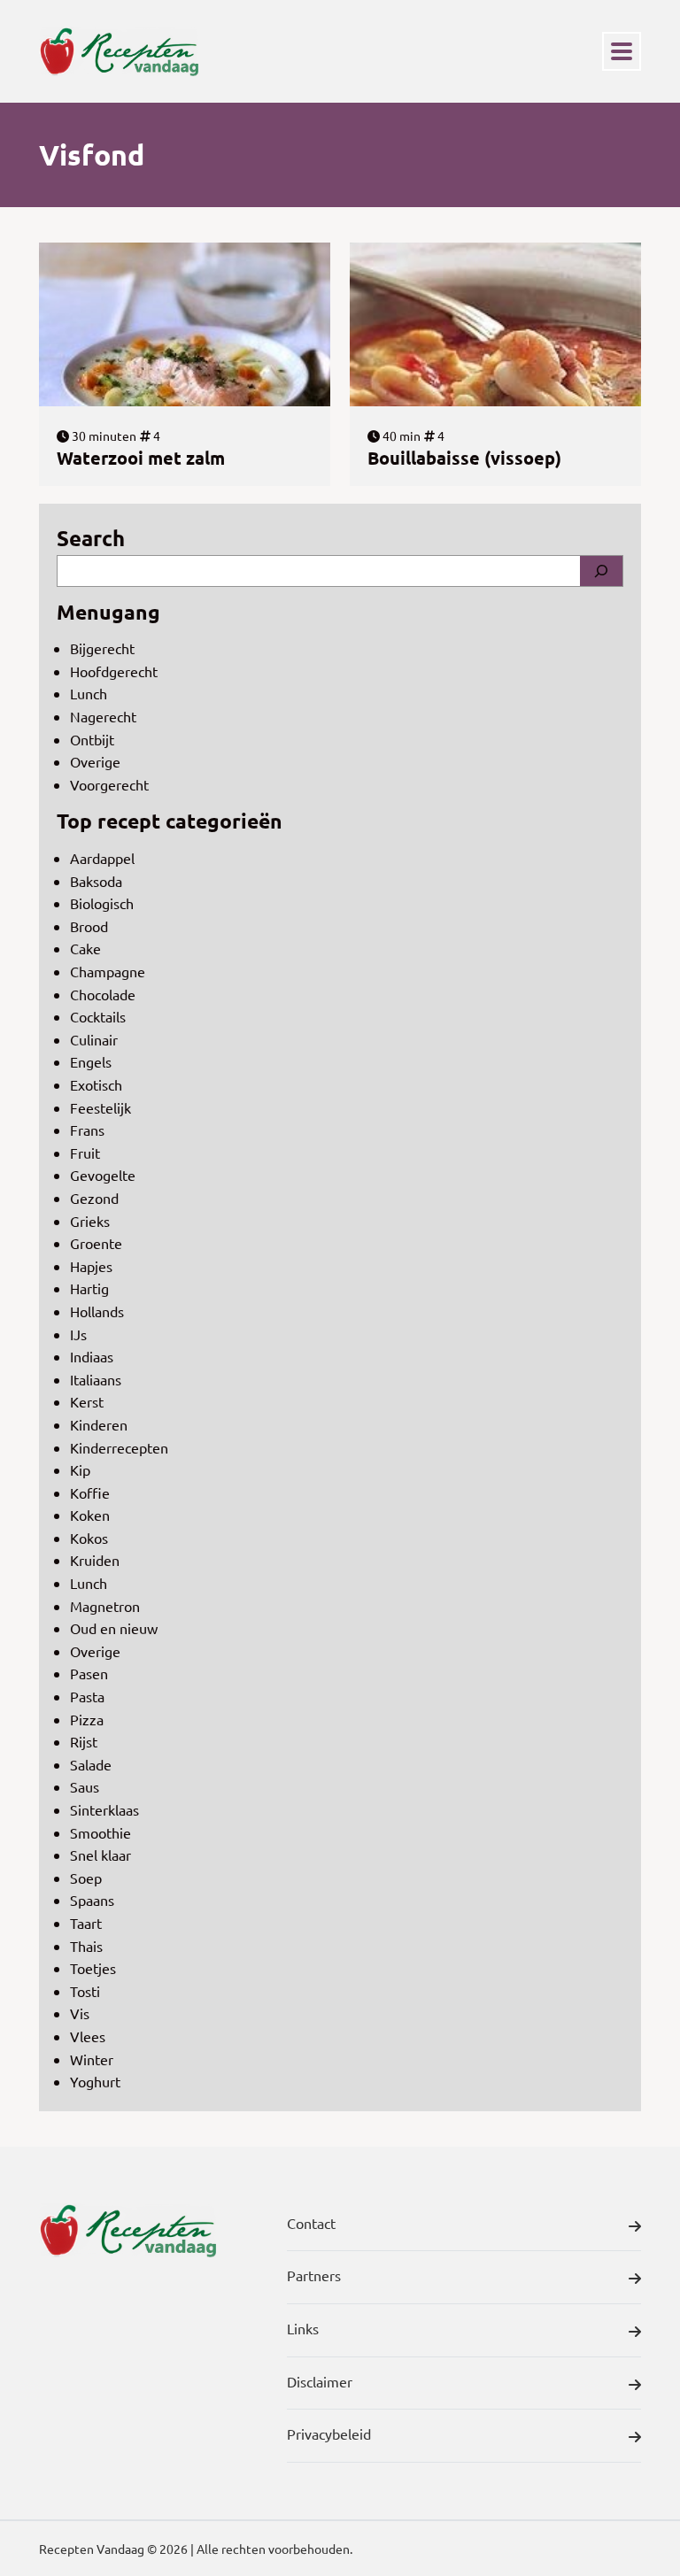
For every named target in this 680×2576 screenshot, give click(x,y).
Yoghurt (95, 2081)
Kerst (87, 1401)
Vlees (88, 2036)
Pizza (87, 1719)
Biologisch (102, 903)
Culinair (94, 1039)
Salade (91, 1764)
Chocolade (103, 994)
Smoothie (100, 1832)
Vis (80, 2013)
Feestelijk (100, 1107)
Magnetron (105, 1606)
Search (91, 538)
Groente (96, 1243)
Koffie (90, 1492)
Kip (80, 1469)
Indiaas (92, 1356)
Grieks (90, 1221)
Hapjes (91, 1266)
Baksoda (96, 881)
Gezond (94, 1198)
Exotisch (96, 1084)
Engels (91, 1061)
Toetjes (93, 1968)
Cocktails (98, 1016)
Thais (86, 1946)
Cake (85, 948)
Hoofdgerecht (114, 671)
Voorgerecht (109, 784)
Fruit (85, 1153)
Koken (90, 1515)
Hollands (97, 1311)
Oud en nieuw (114, 1628)
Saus (85, 1786)
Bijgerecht (102, 648)
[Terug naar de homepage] (119, 51)
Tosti (85, 1991)
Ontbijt (92, 739)
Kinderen (99, 1424)
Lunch (89, 693)
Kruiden (95, 1560)
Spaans (92, 1900)
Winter (92, 2059)
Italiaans (96, 1379)
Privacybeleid (329, 2433)
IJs (78, 1334)
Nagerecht (103, 716)
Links (303, 2328)
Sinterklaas (104, 1809)
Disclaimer (320, 2381)
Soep (86, 1878)
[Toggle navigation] (622, 51)
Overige (95, 761)
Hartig (89, 1288)
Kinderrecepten (119, 1447)
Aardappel (102, 858)
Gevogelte (103, 1175)
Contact (311, 2223)
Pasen (89, 1673)
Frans (87, 1130)
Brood (89, 926)
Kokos (89, 1538)
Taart (86, 1923)
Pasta (87, 1696)
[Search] (601, 571)
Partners (314, 2275)
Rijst (84, 1741)
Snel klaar (100, 1855)
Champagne (108, 971)
